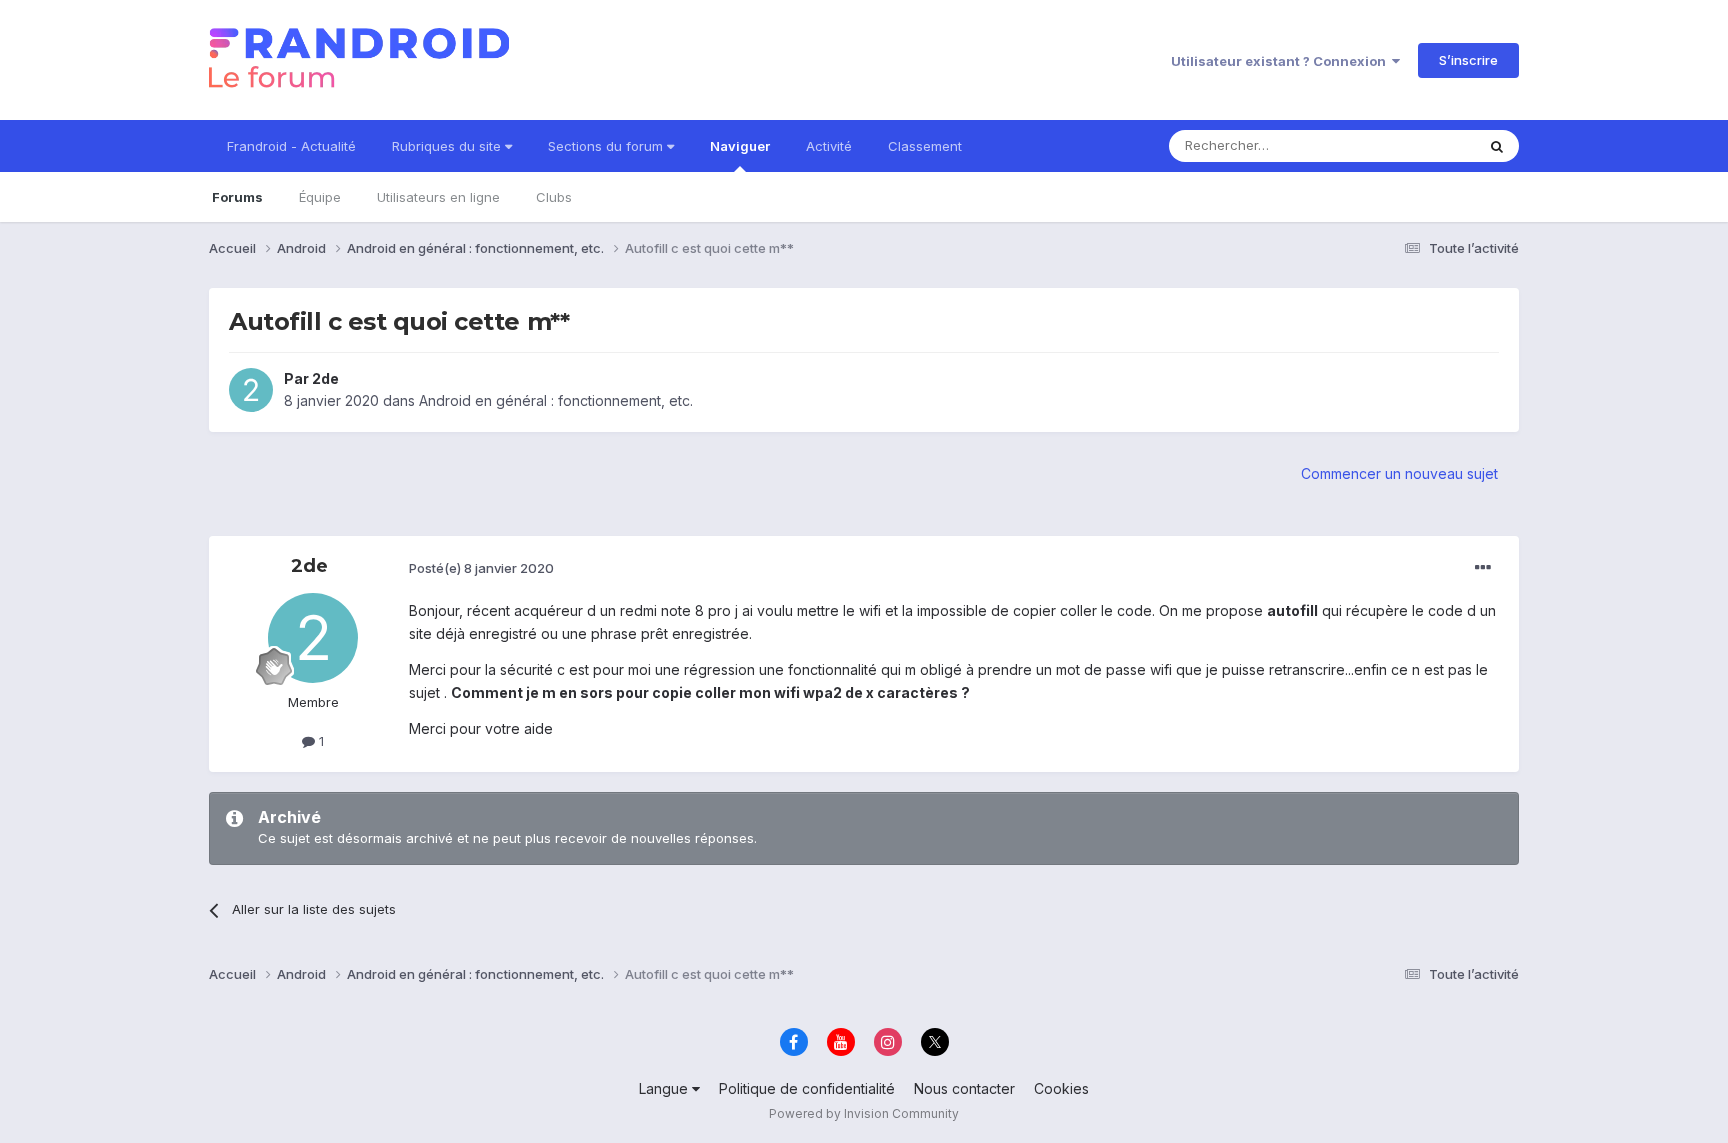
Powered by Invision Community (864, 1113)
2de (325, 378)
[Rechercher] (1497, 146)
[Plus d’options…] (1483, 568)
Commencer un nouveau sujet (1399, 473)
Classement (925, 146)
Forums (237, 197)
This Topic (1416, 145)
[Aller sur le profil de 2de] (251, 390)
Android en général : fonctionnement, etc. (556, 400)
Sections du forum (607, 146)
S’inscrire (1468, 60)
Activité (829, 146)
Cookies (1061, 1088)
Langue (665, 1088)
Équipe (320, 197)
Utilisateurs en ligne (438, 197)
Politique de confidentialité (807, 1088)
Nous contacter (964, 1088)
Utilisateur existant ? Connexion (1281, 61)
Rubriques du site (448, 146)
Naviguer (740, 146)
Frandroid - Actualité (291, 146)
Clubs (554, 197)
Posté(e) (481, 568)
